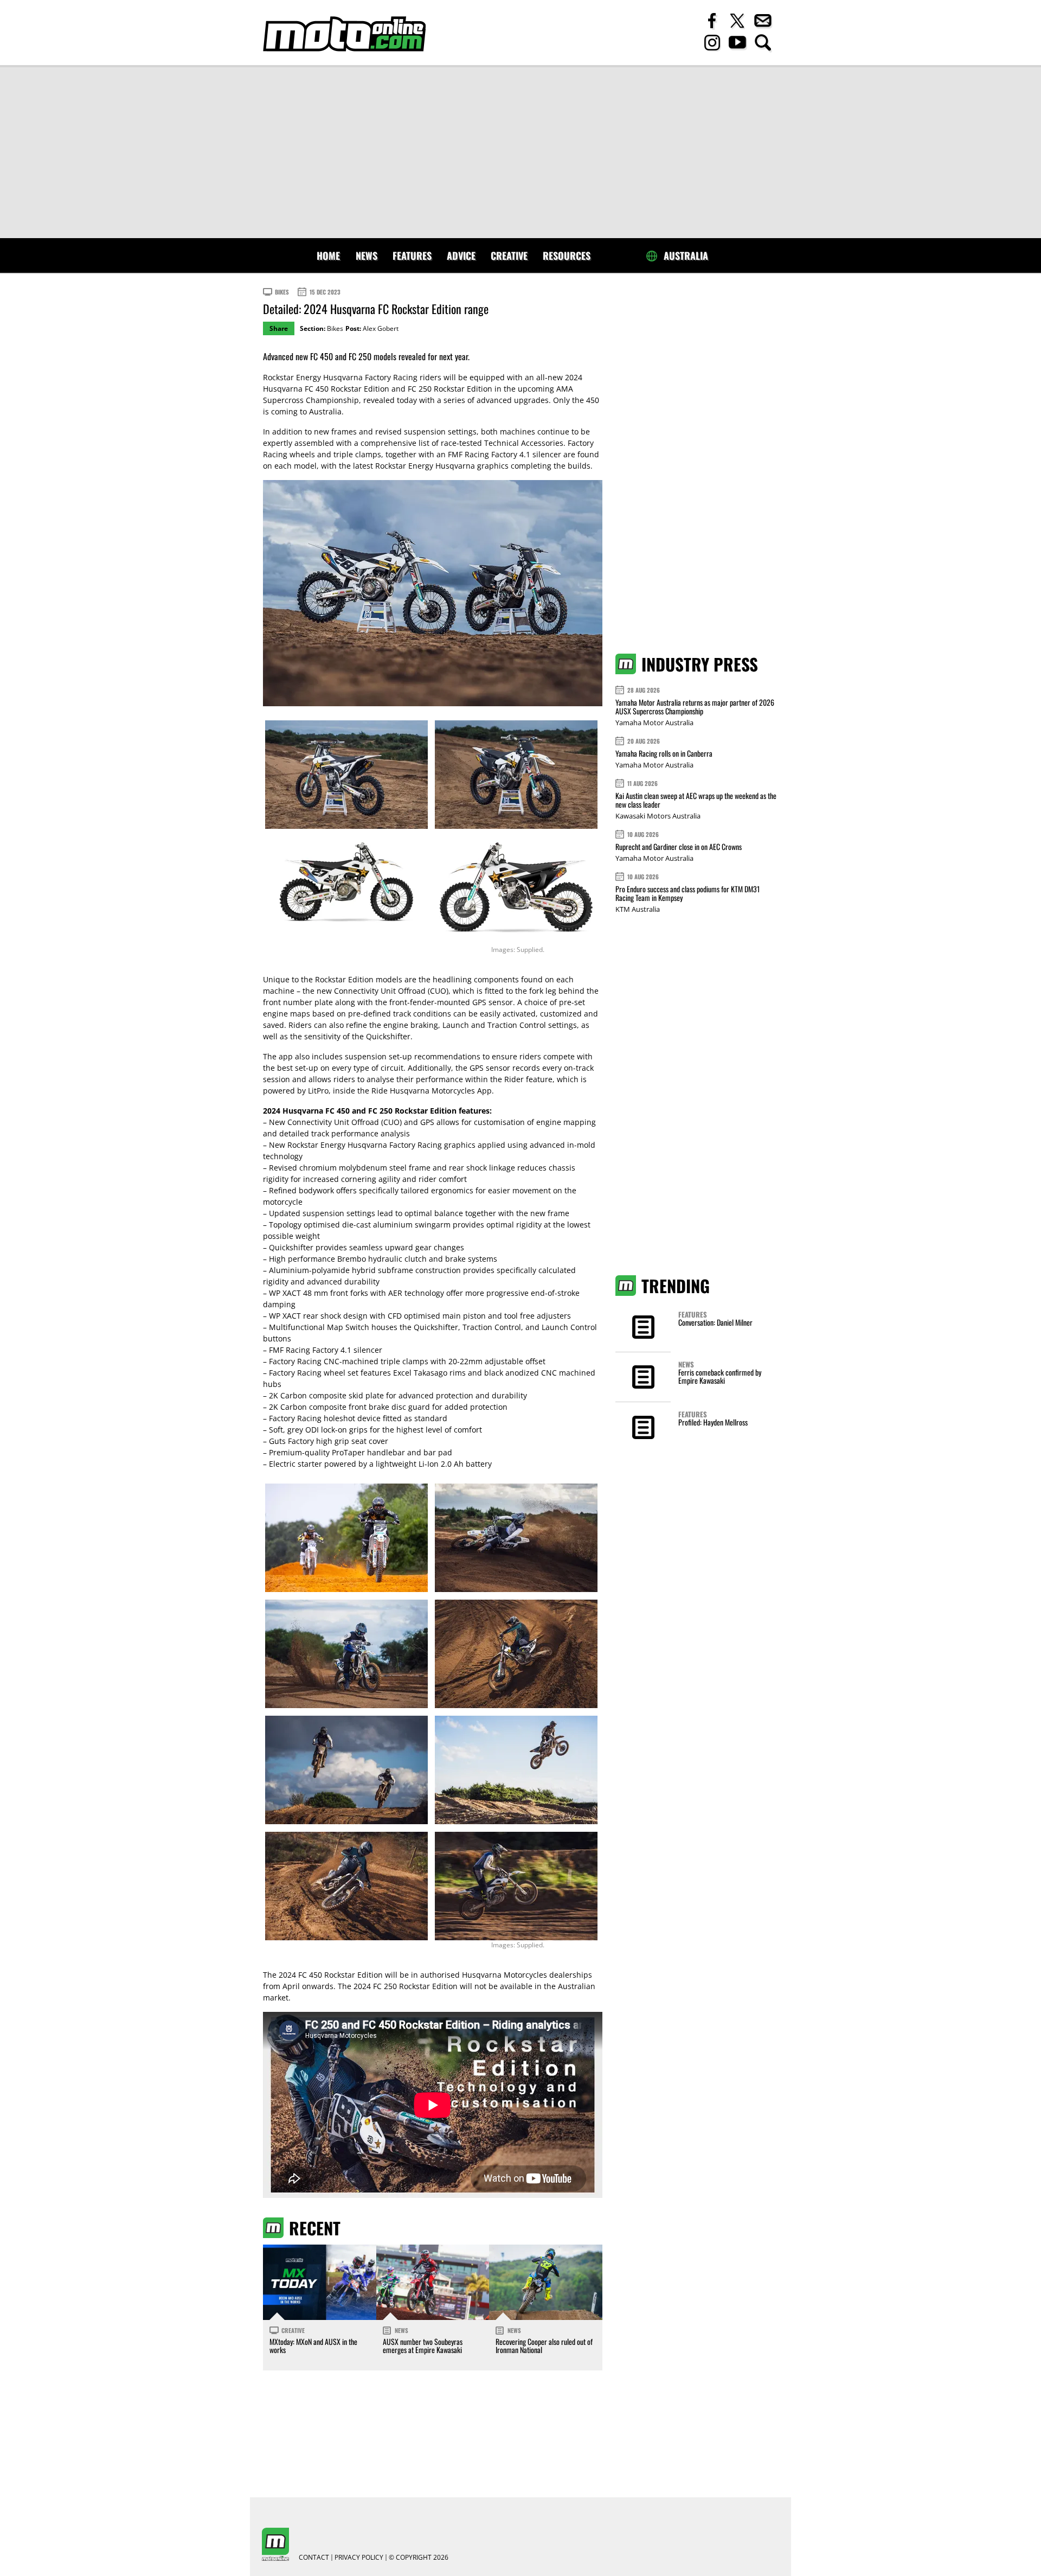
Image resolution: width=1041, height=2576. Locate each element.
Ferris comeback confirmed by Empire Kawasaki (720, 1376)
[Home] (344, 34)
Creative (509, 255)
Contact (314, 2558)
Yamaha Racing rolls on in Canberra (664, 753)
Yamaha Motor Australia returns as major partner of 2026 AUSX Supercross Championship (695, 707)
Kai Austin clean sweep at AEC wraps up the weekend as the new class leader (696, 800)
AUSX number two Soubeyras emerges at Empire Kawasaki (423, 2345)
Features (412, 255)
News (367, 255)
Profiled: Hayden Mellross (713, 1422)
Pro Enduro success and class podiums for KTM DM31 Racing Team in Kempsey (687, 893)
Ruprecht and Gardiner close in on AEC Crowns (679, 846)
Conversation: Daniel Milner (715, 1322)
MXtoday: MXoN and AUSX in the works (313, 2345)
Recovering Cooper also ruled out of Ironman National (544, 2345)
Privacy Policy (359, 2558)
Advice (461, 255)
